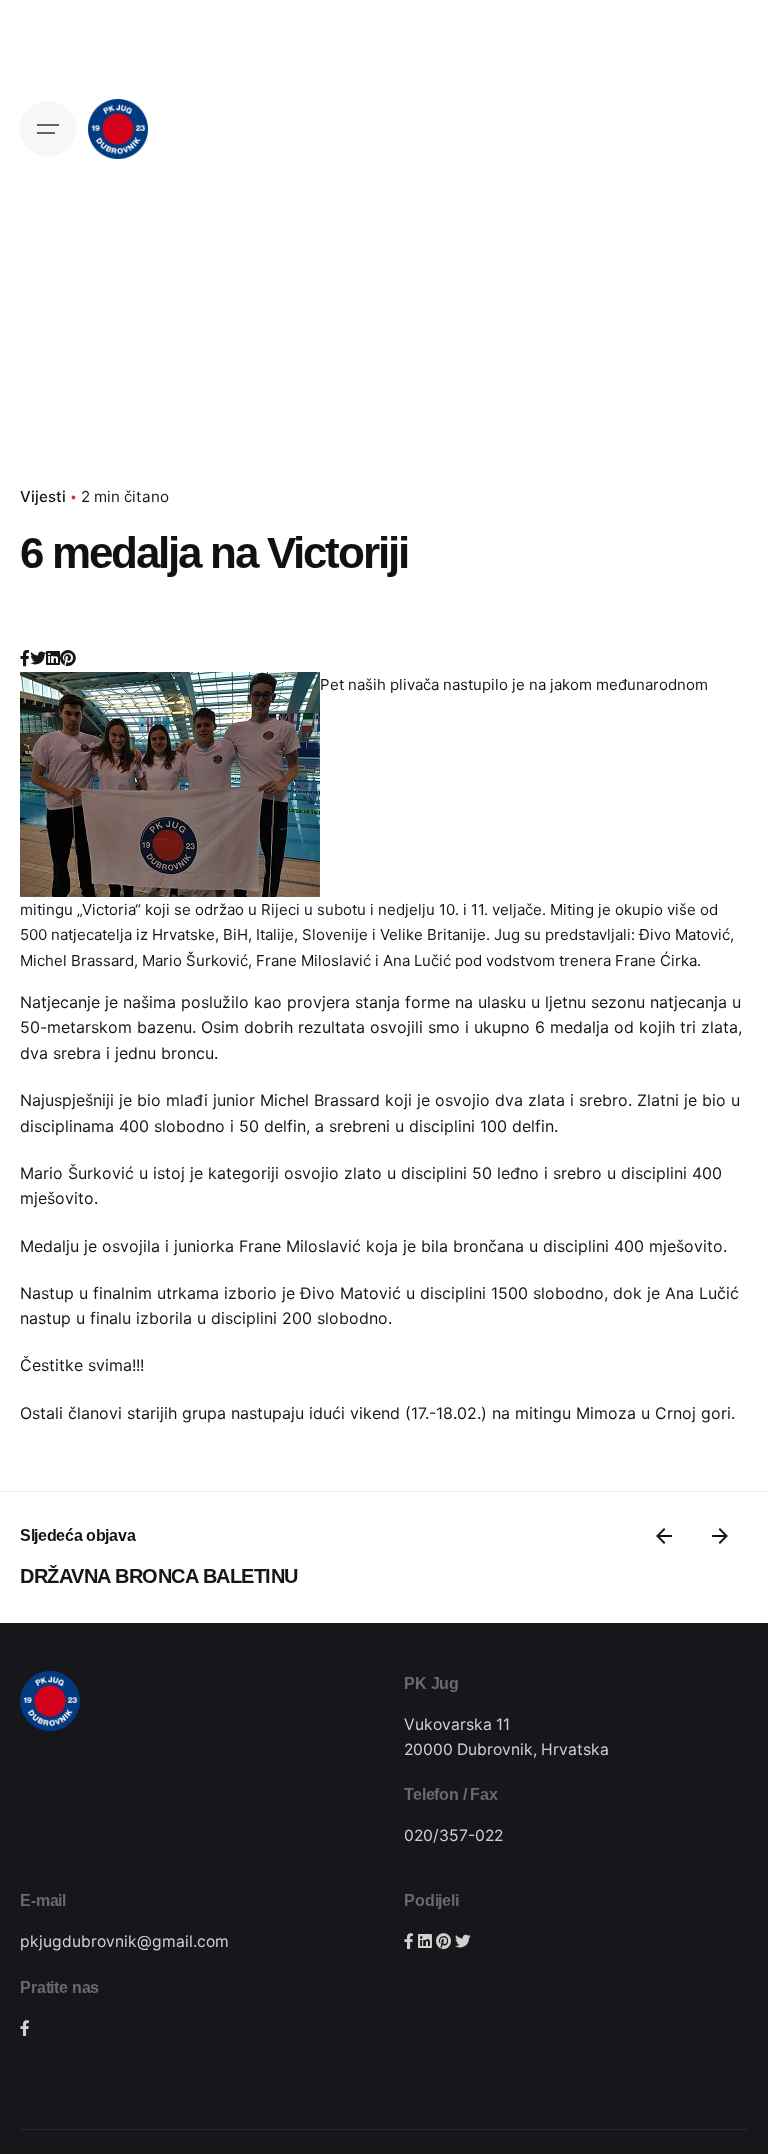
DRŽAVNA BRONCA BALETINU (159, 1576)
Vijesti (43, 496)
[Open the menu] (48, 129)
